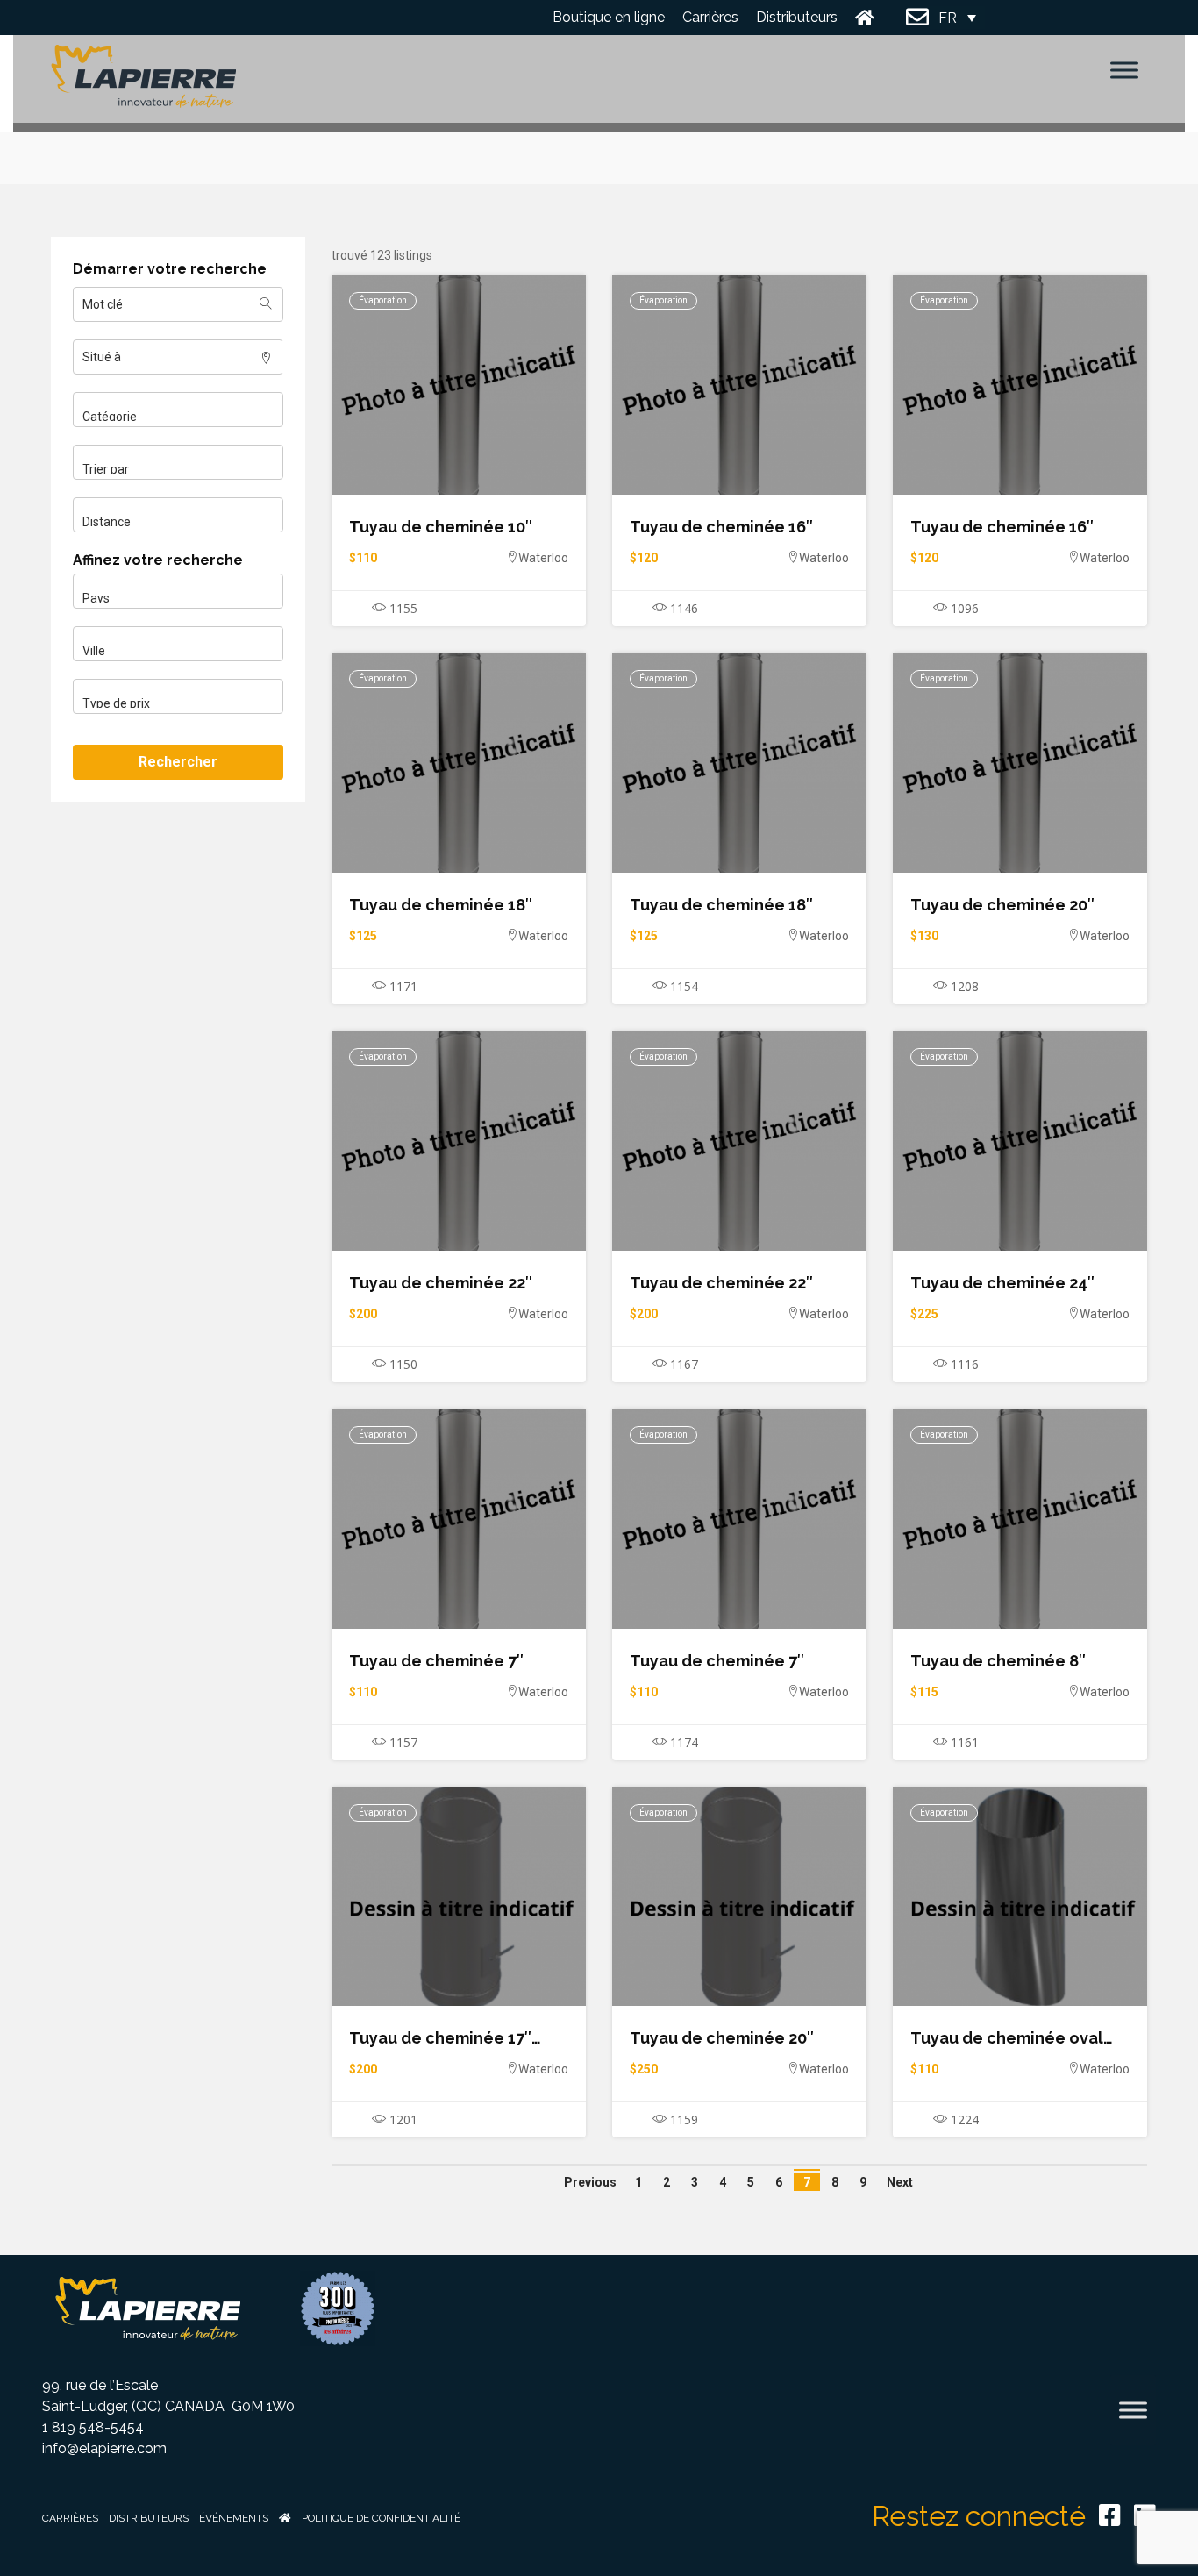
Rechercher (178, 762)
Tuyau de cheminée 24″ (1002, 1283)
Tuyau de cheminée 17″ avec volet (440, 2038)
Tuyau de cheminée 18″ (441, 905)
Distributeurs (797, 17)
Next (900, 2182)
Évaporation (383, 300)
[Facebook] (1110, 2515)
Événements (234, 2518)
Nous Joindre (918, 18)
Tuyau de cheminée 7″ (436, 1661)
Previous (590, 2182)
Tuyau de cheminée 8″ (998, 1661)
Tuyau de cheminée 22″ (441, 1283)
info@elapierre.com (104, 2448)
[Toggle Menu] (1124, 70)
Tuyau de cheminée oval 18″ (1007, 2038)
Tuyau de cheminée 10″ (441, 527)
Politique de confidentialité (381, 2518)
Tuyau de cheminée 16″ (721, 527)
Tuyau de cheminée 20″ (1002, 905)
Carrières (710, 17)
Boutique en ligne (609, 17)
